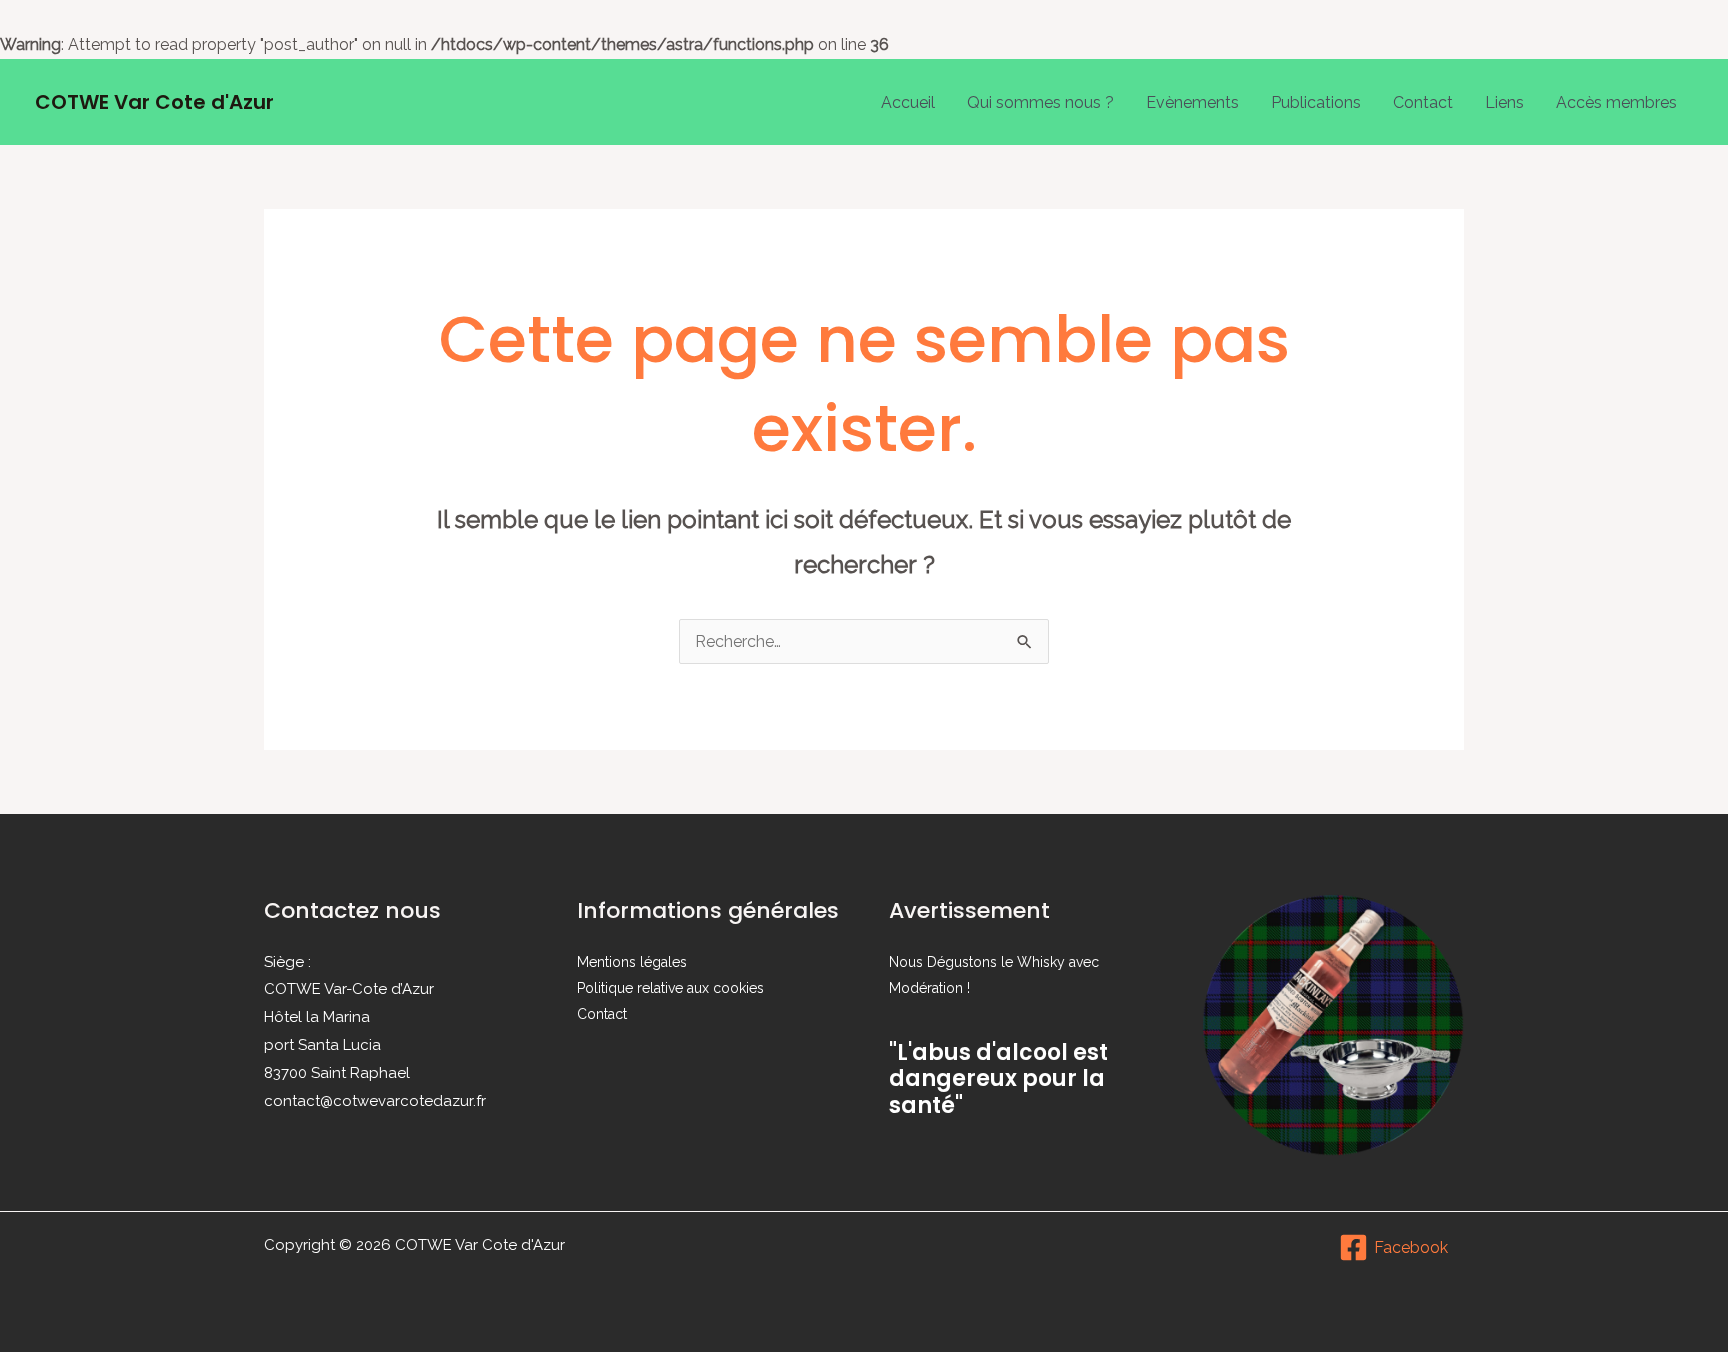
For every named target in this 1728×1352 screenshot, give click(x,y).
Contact (1423, 102)
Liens (1504, 102)
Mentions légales (632, 962)
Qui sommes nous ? (1040, 102)
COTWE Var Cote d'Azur (154, 102)
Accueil (908, 102)
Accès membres (1616, 102)
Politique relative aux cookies (670, 988)
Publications (1316, 102)
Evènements (1192, 102)
